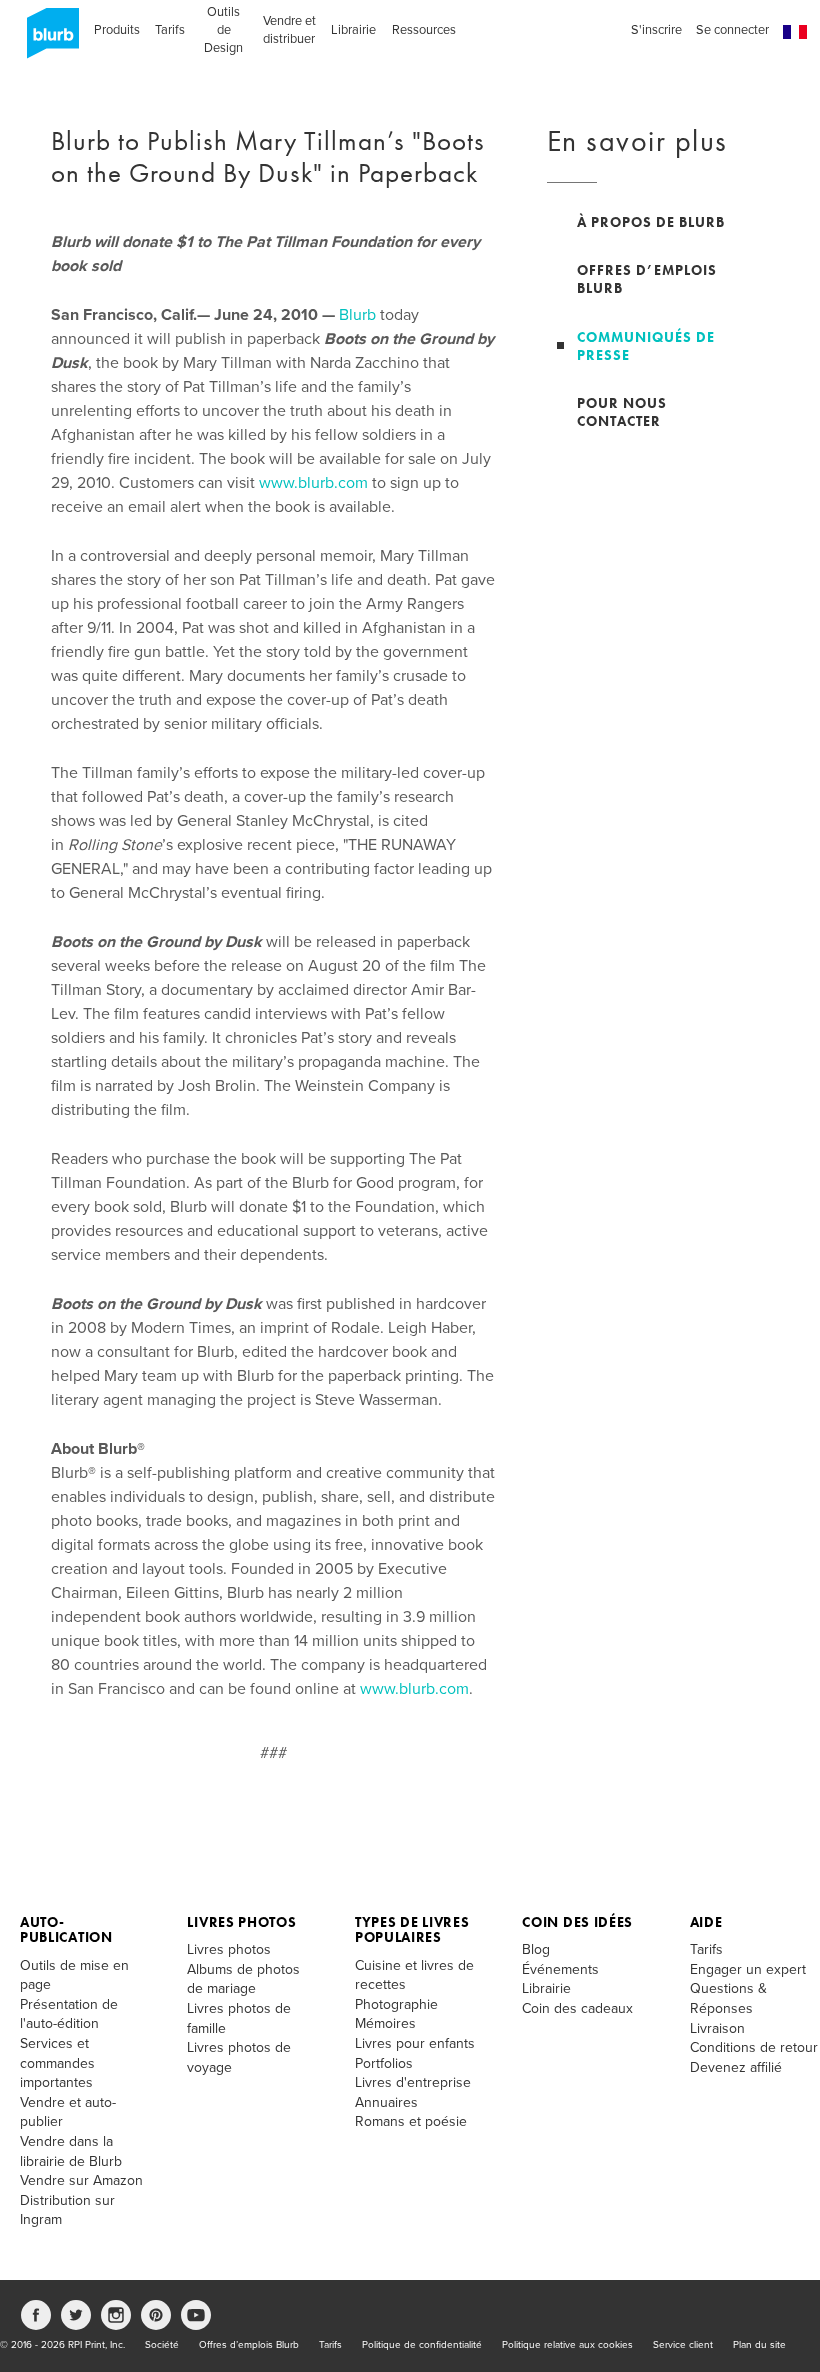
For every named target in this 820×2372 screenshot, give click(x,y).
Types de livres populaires (412, 1929)
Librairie (353, 30)
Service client (683, 2345)
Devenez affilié (736, 2067)
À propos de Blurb (651, 222)
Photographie (396, 2004)
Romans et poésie (411, 2121)
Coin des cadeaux (577, 2008)
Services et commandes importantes (57, 2063)
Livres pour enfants (415, 2043)
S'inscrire (656, 30)
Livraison (717, 2028)
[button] (795, 32)
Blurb (357, 315)
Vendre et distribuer (289, 30)
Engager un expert (748, 1969)
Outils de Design (223, 30)
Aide (706, 1922)
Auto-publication (66, 1929)
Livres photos (241, 1922)
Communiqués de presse (646, 346)
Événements (560, 1969)
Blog (536, 1949)
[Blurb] (47, 40)
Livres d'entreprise (413, 2082)
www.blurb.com (315, 483)
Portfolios (384, 2063)
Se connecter (732, 30)
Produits (117, 30)
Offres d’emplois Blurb (647, 279)
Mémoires (385, 2023)
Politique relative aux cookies (567, 2345)
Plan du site (759, 2345)
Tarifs (170, 30)
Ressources (424, 30)
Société (162, 2345)
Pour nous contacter (622, 412)
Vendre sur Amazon (81, 2180)
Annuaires (386, 2102)
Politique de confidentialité (422, 2345)
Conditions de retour (754, 2047)
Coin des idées (577, 1922)
